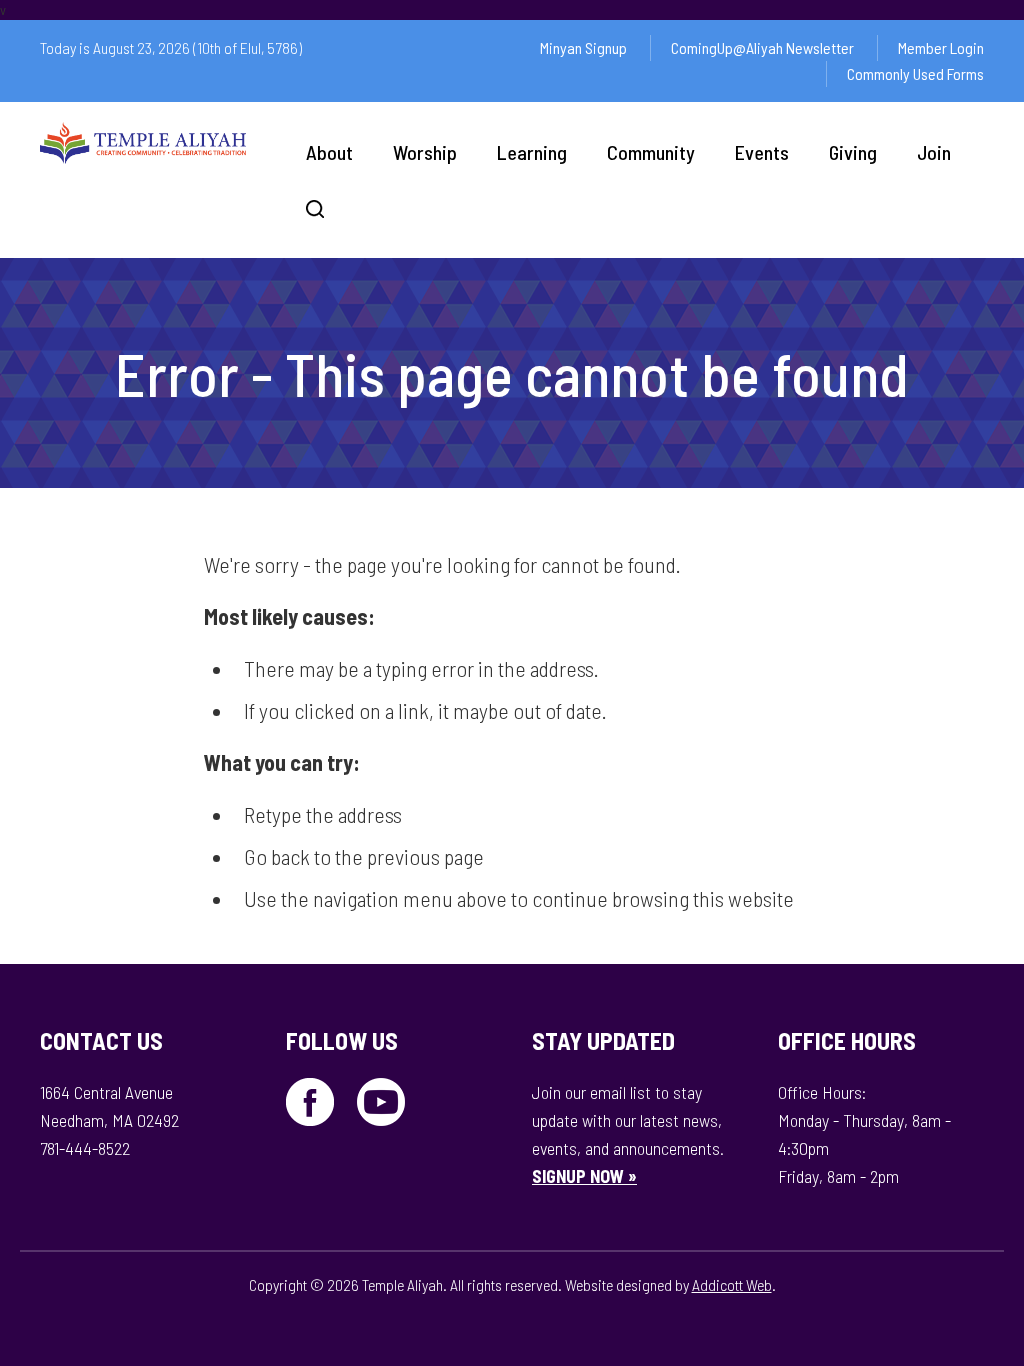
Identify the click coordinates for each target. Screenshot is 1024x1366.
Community (651, 152)
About (329, 152)
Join (934, 152)
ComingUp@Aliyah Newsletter (762, 47)
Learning (532, 152)
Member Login (941, 47)
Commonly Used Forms (915, 73)
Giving (853, 152)
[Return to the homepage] (143, 143)
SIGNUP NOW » (584, 1176)
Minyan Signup (583, 47)
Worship (425, 152)
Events (762, 152)
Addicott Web (732, 1284)
